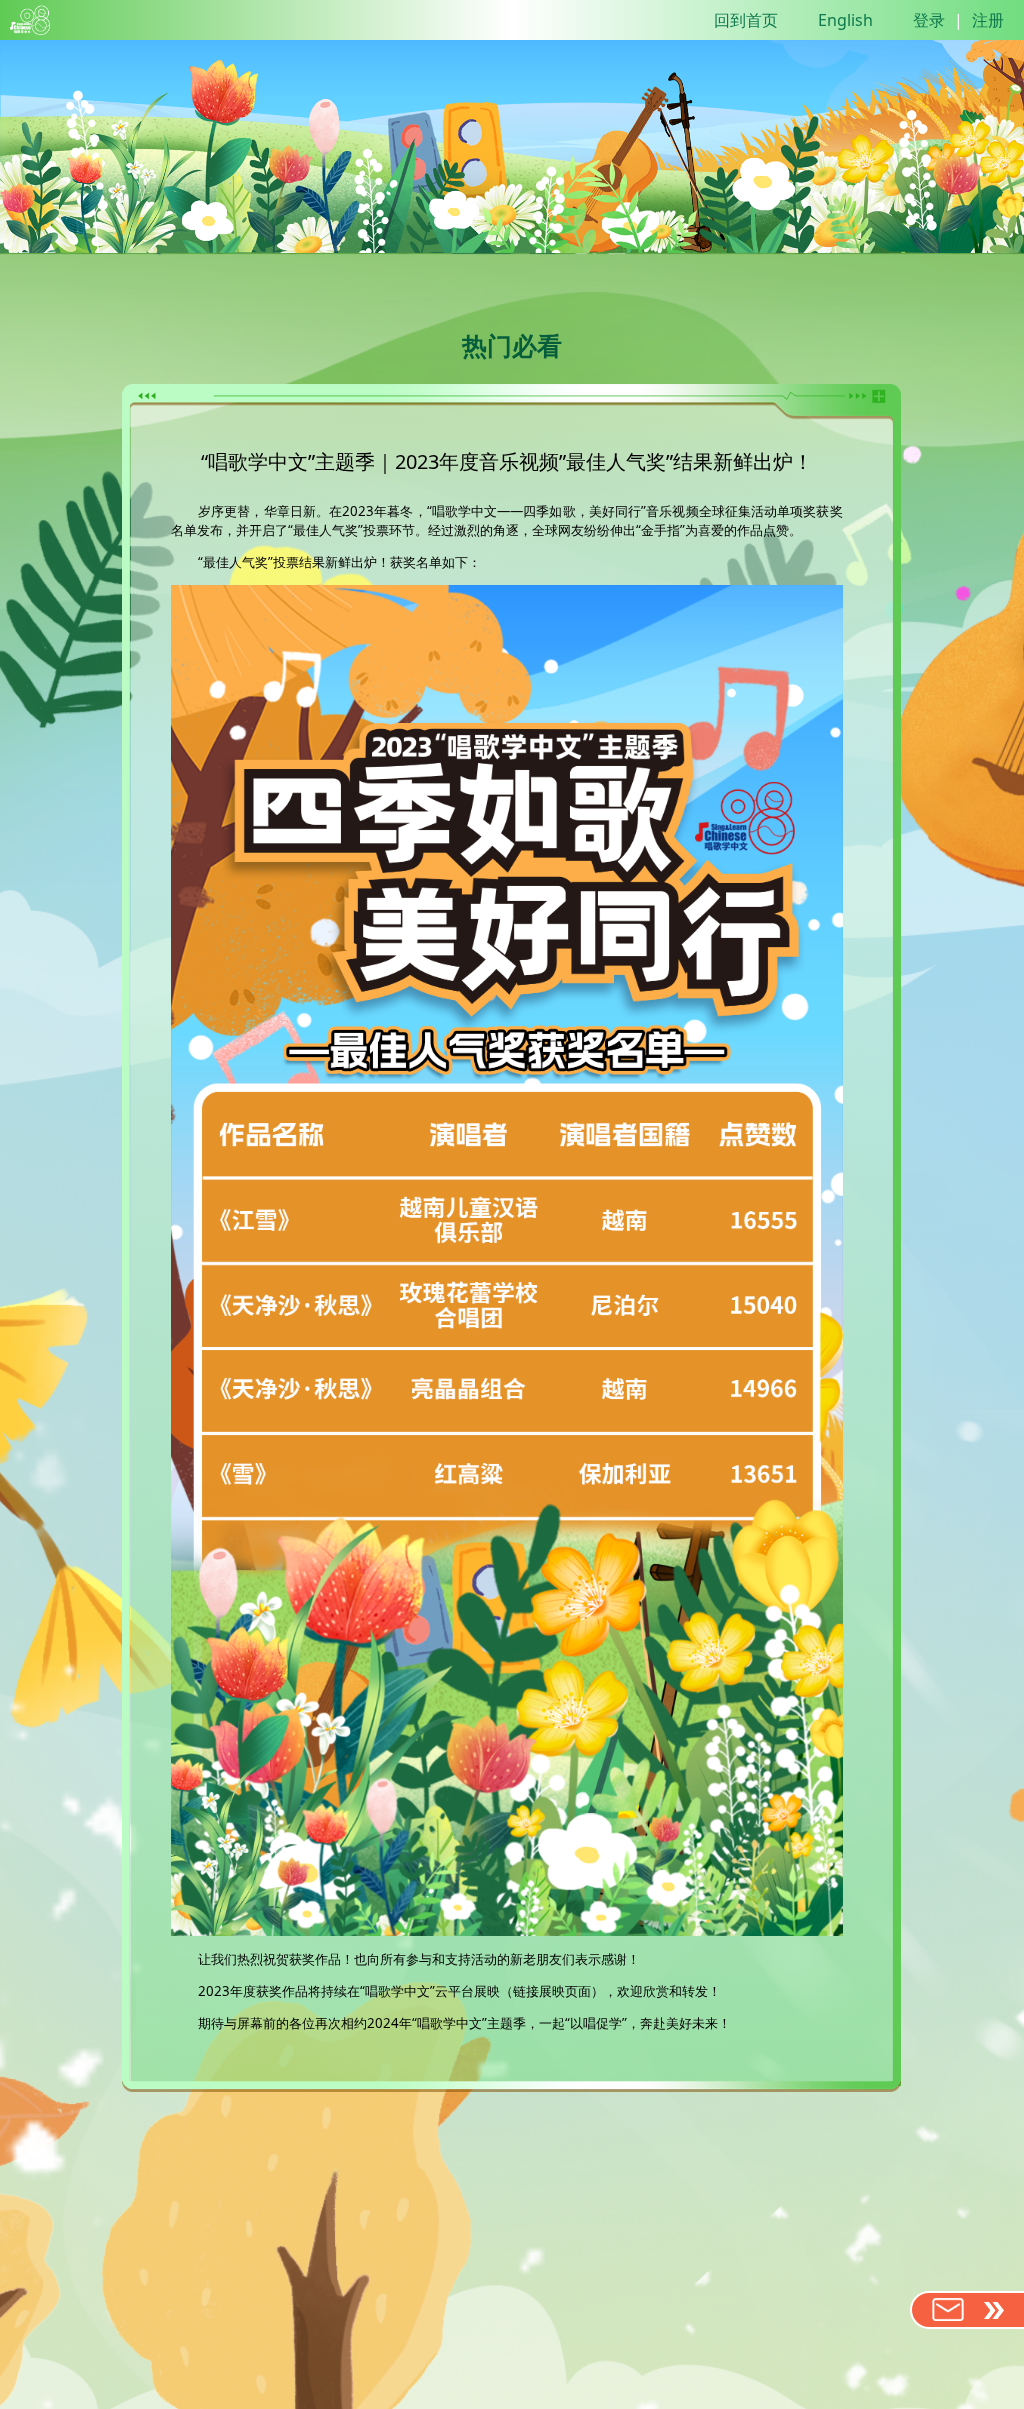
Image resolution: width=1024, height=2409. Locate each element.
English (845, 20)
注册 (988, 20)
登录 (929, 20)
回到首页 (746, 20)
